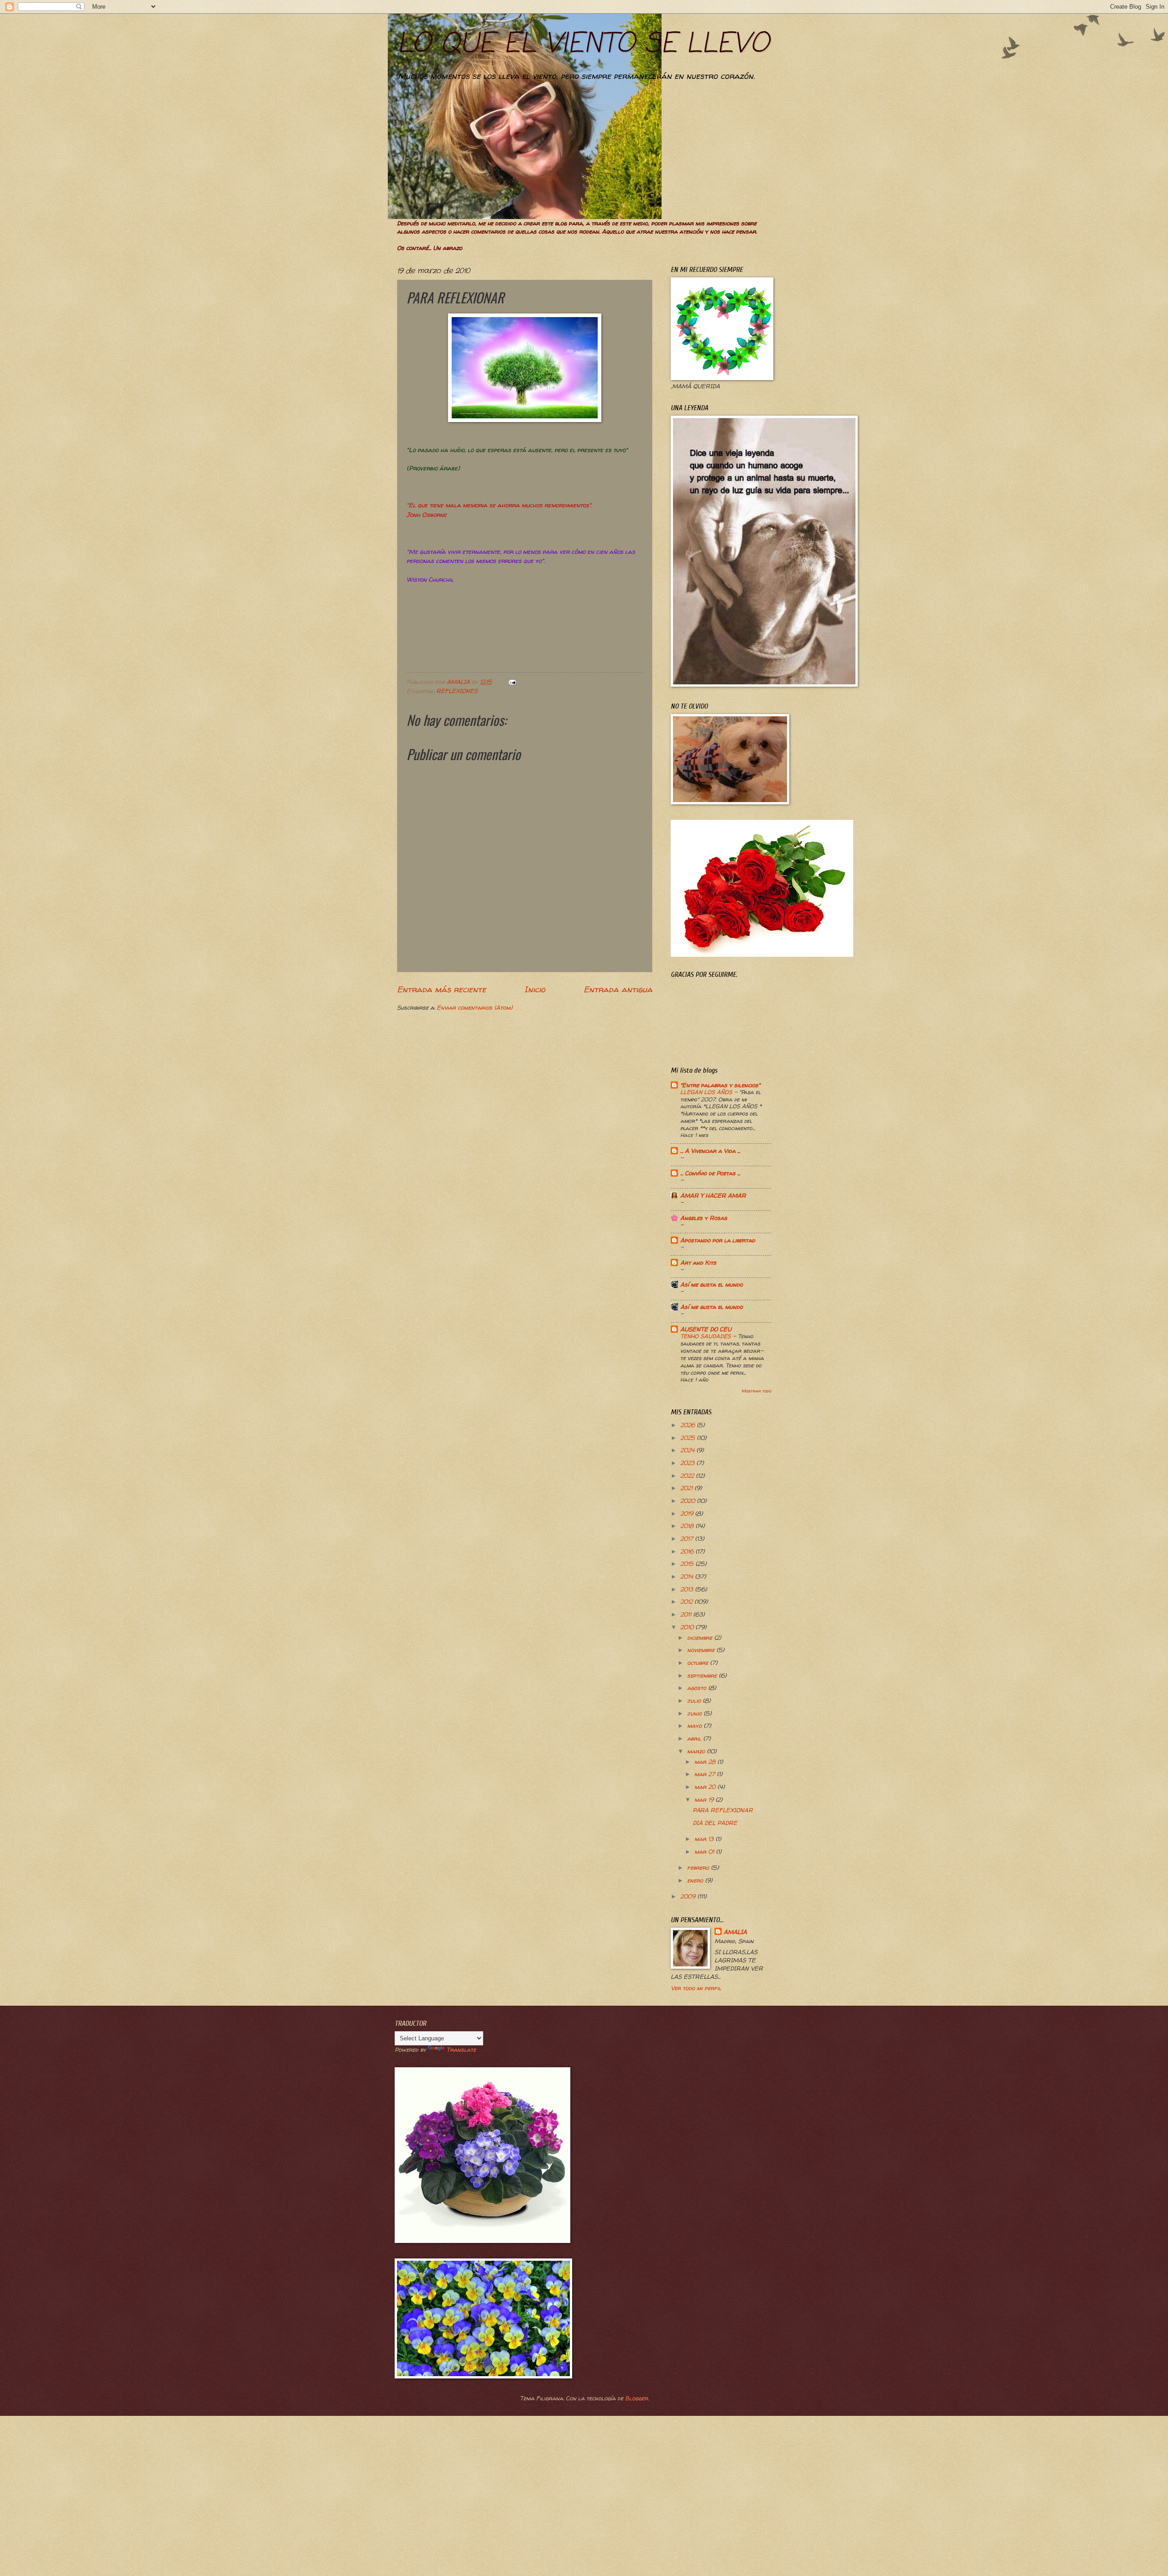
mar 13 (705, 1839)
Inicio (535, 989)
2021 (687, 1488)
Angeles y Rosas (704, 1218)
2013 (688, 1589)
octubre (699, 1663)
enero (696, 1880)
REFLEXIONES (457, 691)
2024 (688, 1450)
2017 (688, 1538)
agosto (698, 1688)
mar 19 (705, 1799)
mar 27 (706, 1774)
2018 (688, 1526)
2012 (687, 1601)
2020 (688, 1501)
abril (695, 1738)
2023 (688, 1463)
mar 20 (706, 1787)
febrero (699, 1867)
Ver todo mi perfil (696, 1988)
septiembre (703, 1675)
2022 (688, 1476)
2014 (688, 1576)
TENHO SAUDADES (707, 1336)
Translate (461, 2049)
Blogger (636, 2398)
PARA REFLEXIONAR (723, 1810)
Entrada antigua (618, 989)
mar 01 (705, 1851)
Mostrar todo (756, 1391)
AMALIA (735, 1932)
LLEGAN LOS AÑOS (707, 1092)
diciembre (701, 1637)
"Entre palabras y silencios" (720, 1085)
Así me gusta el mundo (712, 1284)
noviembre (702, 1650)
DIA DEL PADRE (715, 1823)
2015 (688, 1564)
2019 (688, 1513)
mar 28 (706, 1762)
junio (695, 1713)
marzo (697, 1751)
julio (695, 1700)
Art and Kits (698, 1262)
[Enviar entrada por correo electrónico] (512, 682)
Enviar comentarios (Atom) (474, 1007)
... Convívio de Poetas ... (710, 1173)
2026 (688, 1425)
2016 (688, 1551)
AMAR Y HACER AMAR (713, 1195)
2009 (689, 1896)
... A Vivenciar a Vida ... (710, 1151)
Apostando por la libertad (718, 1240)
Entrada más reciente (441, 989)
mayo (695, 1726)
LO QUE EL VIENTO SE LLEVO (583, 44)
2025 (688, 1438)
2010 (688, 1627)
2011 (687, 1614)
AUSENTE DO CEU (706, 1329)
